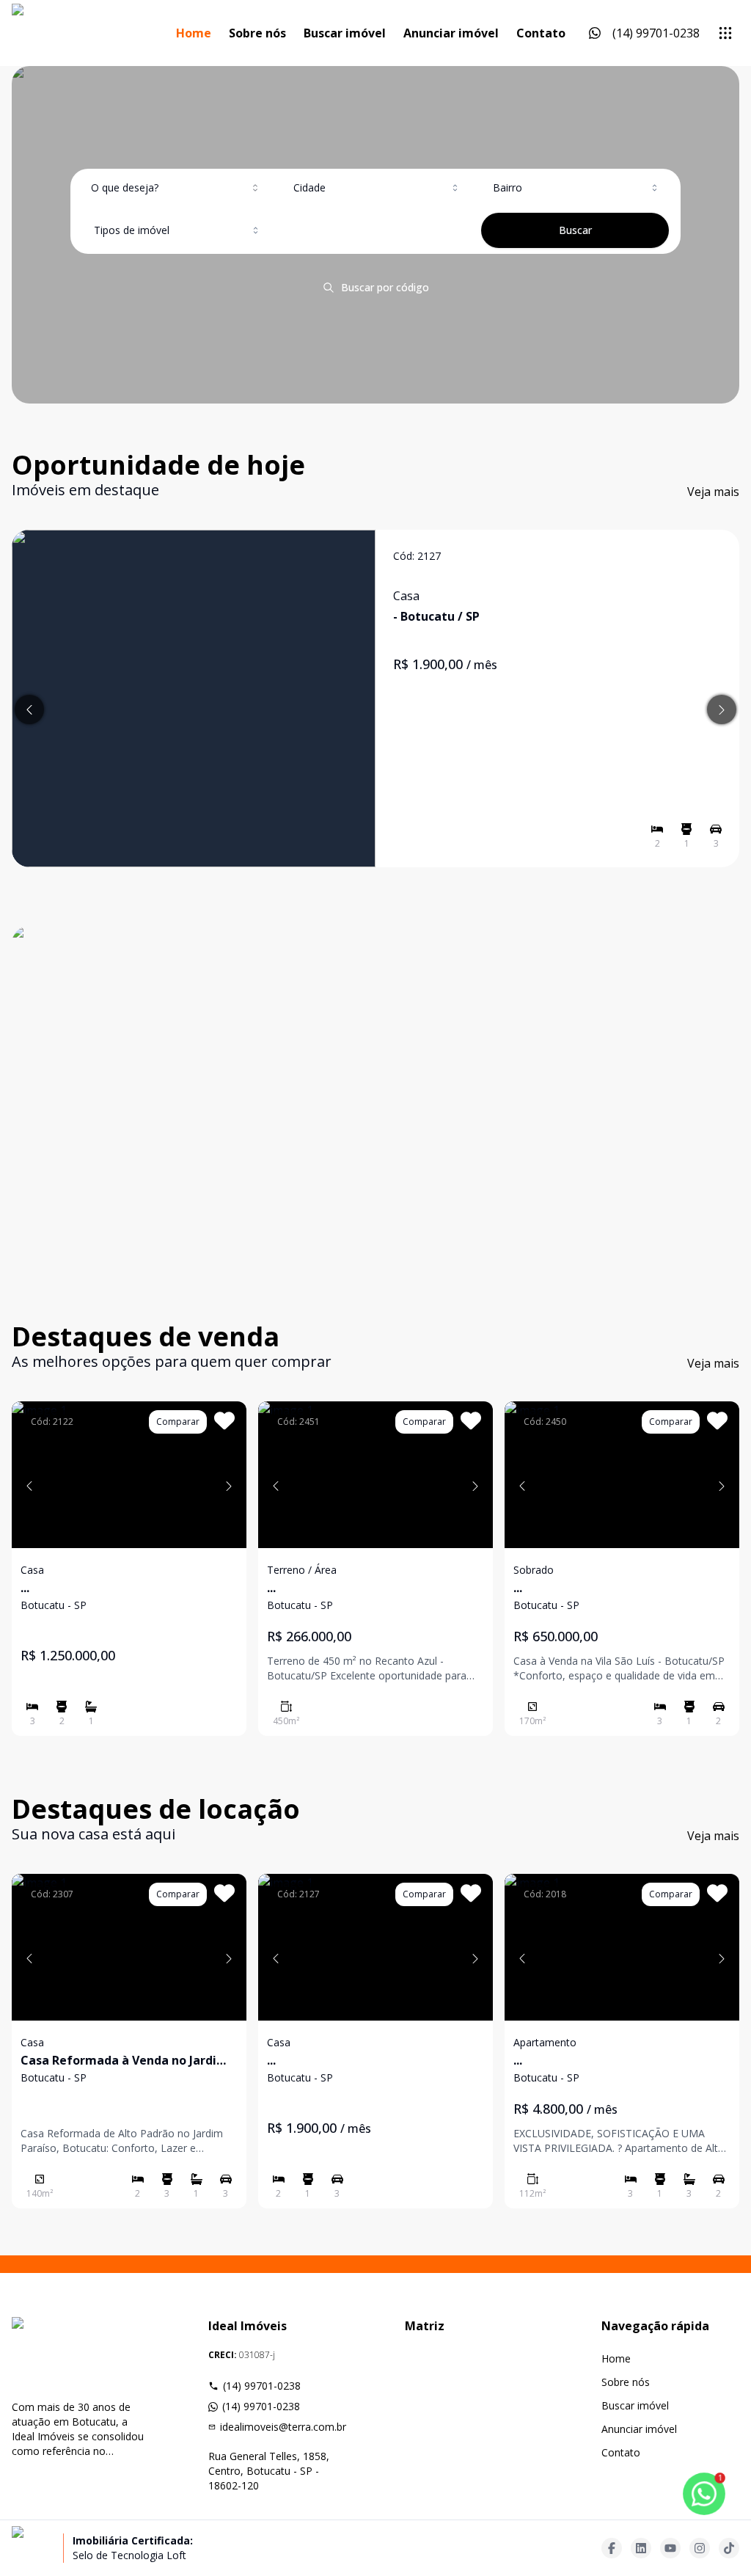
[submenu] (725, 33)
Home (194, 33)
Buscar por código (385, 287)
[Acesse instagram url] (700, 2548)
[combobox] (176, 188)
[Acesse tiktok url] (729, 2548)
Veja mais (713, 492)
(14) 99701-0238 (262, 2386)
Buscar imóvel (345, 33)
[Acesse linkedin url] (641, 2548)
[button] (29, 1486)
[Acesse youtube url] (670, 2548)
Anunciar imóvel (451, 33)
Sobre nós (257, 33)
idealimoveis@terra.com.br (283, 2427)
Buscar (575, 230)
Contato (541, 33)
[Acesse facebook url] (612, 2548)
